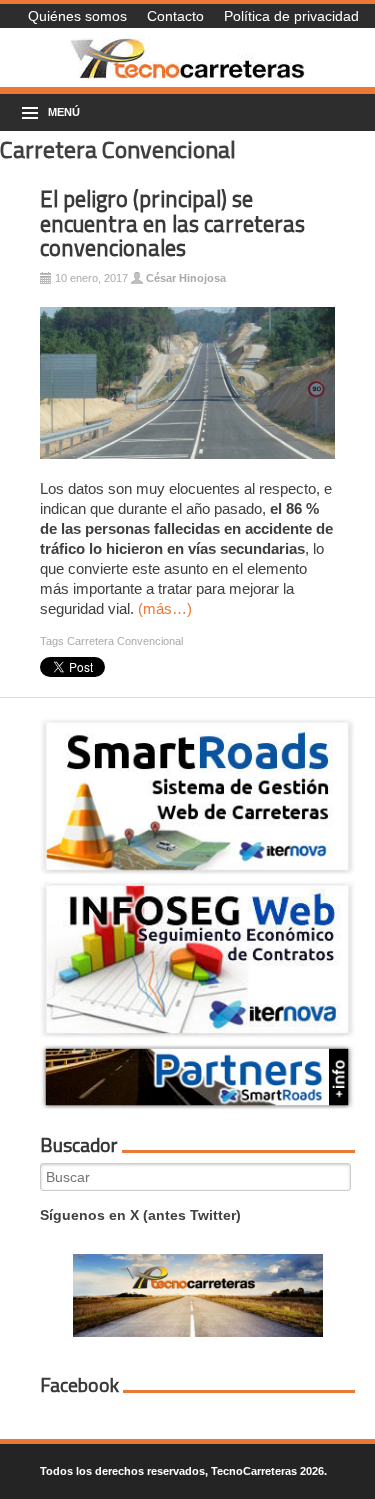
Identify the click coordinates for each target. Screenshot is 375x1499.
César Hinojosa (186, 278)
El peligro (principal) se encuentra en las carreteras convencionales (172, 223)
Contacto (175, 16)
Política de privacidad (291, 16)
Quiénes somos (77, 16)
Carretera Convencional (125, 641)
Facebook (79, 1385)
